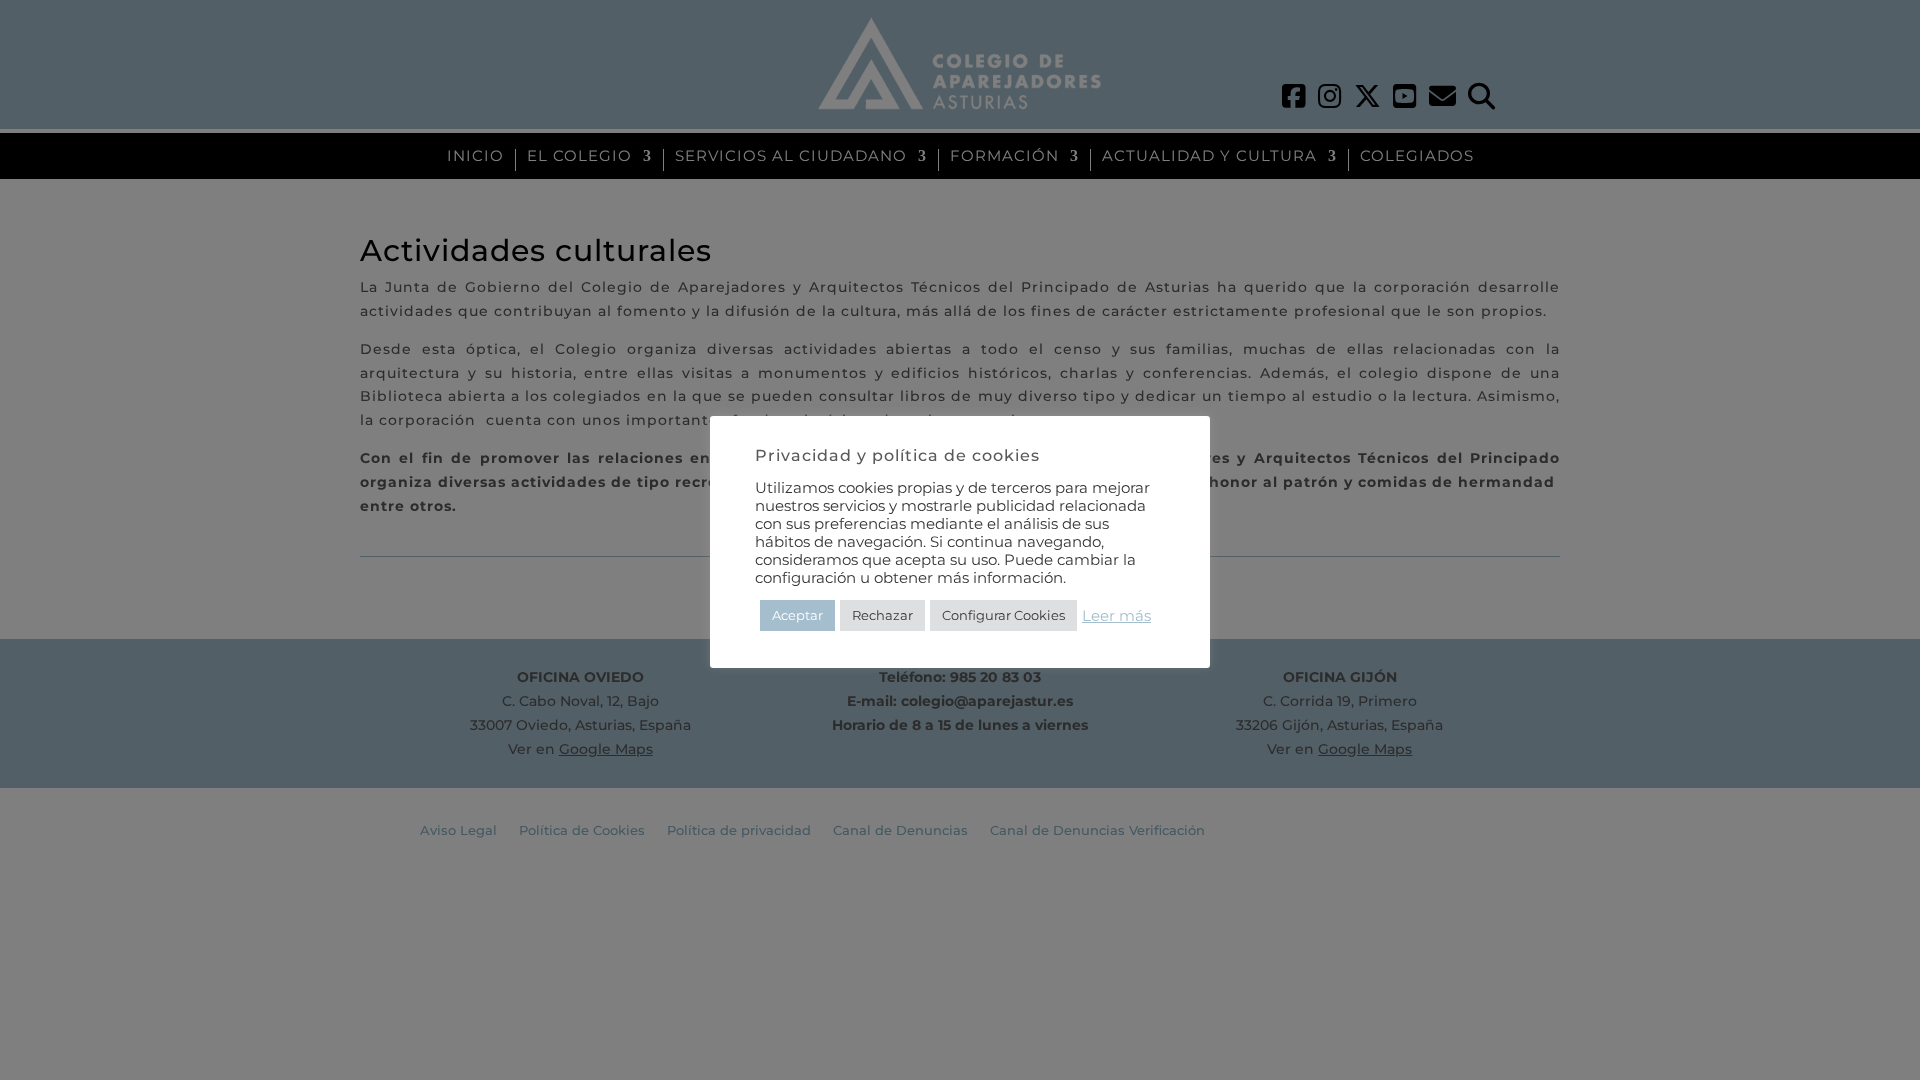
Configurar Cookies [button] (1003, 615)
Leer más (1116, 616)
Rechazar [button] (882, 615)
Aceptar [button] (797, 615)
